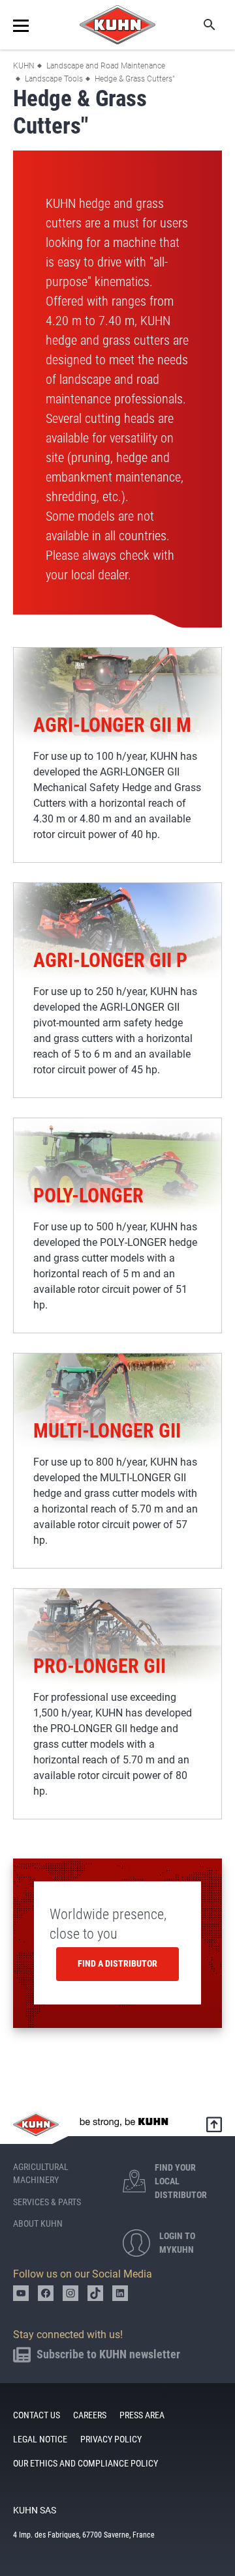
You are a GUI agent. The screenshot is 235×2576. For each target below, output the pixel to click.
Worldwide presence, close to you (108, 1924)
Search (200, 25)
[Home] (117, 25)
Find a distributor (117, 1963)
